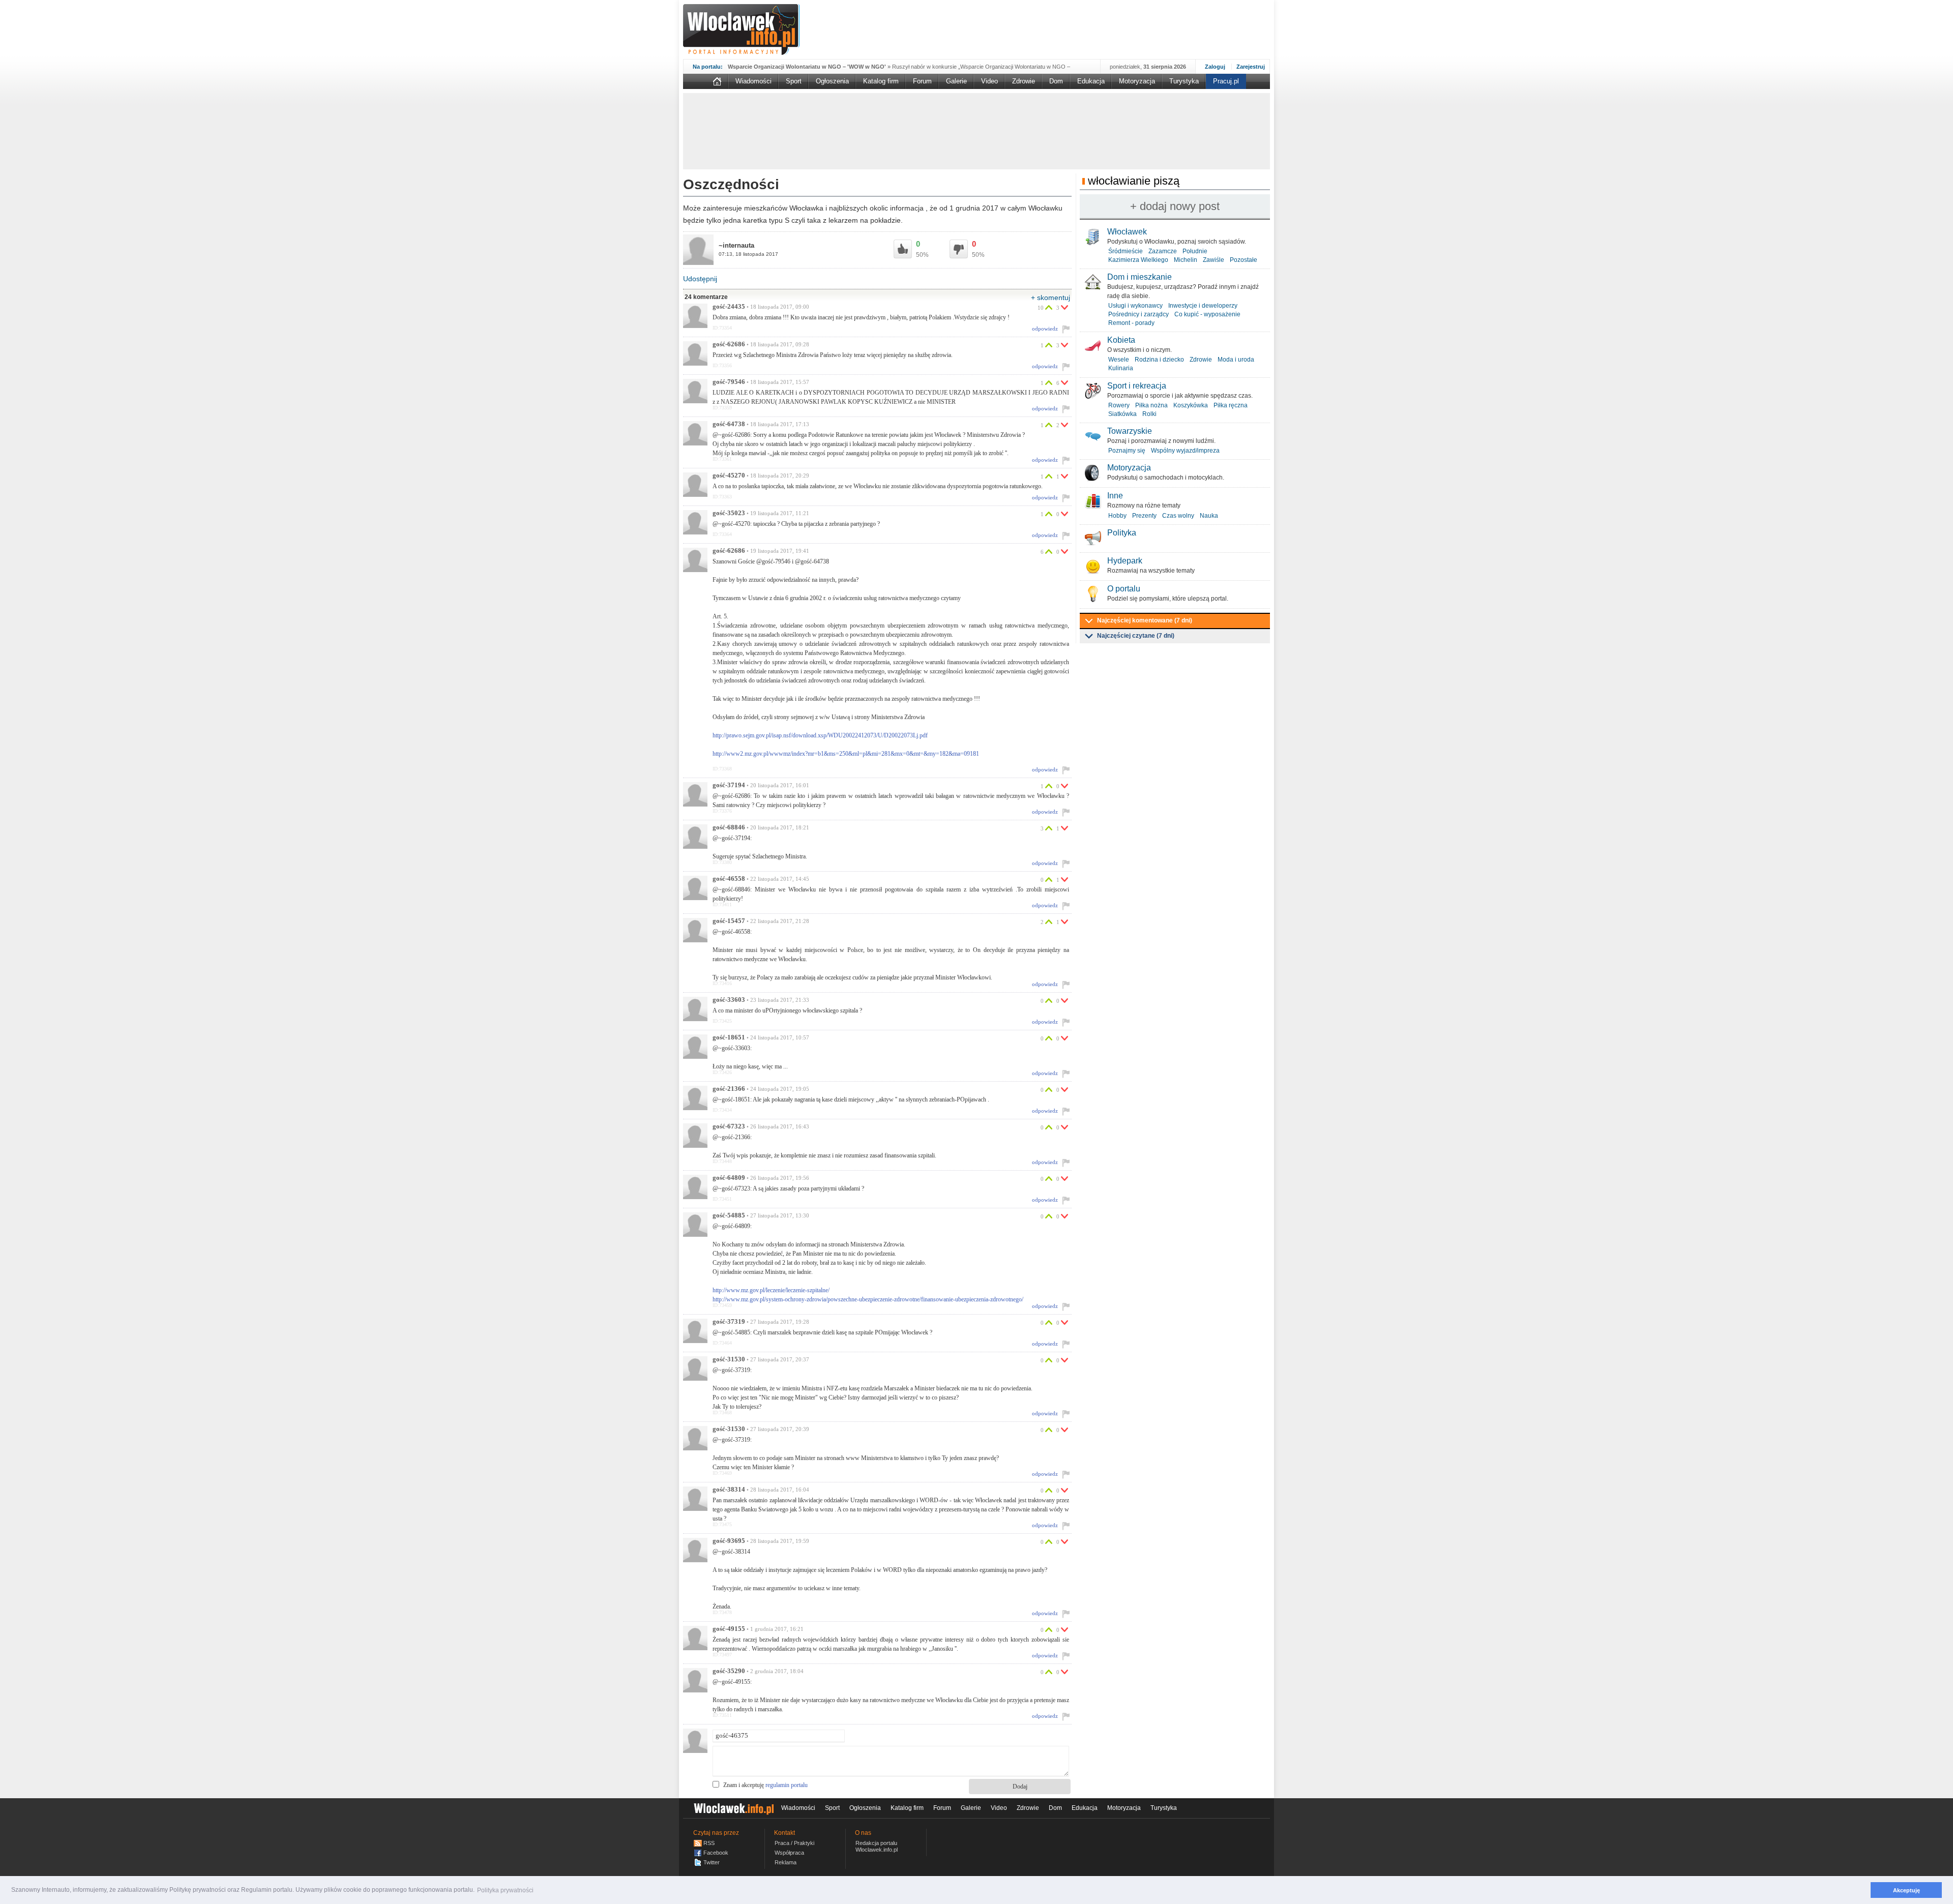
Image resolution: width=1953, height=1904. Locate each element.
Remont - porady (1131, 323)
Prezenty (1144, 516)
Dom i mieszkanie (1140, 277)
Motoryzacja (1137, 81)
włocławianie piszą (1134, 181)
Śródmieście (1126, 251)
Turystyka (1184, 81)
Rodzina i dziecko (1159, 360)
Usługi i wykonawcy (1135, 306)
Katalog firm (881, 81)
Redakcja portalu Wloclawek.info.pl (877, 1846)
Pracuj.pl (1226, 81)
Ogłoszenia (832, 81)
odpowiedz (1045, 329)
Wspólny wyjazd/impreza (1185, 451)
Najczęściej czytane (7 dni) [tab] (1136, 636)
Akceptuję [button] (1906, 1890)
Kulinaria (1121, 368)
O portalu (1124, 589)
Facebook (716, 1853)
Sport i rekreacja (1137, 386)
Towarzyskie (1130, 431)
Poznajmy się (1127, 451)
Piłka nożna (1151, 405)
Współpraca (789, 1853)
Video (989, 81)
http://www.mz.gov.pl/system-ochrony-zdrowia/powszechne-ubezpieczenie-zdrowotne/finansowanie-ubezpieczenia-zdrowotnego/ (868, 1299)
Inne (1115, 496)
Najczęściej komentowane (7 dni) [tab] (1145, 620)
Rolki (1149, 414)
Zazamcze (1163, 251)
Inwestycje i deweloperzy (1203, 306)
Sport (794, 81)
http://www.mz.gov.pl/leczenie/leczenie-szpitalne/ (771, 1290)
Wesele (1119, 360)
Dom (1056, 81)
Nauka (1209, 516)
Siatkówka (1122, 414)
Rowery (1119, 405)
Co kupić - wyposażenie (1207, 314)
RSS (709, 1843)
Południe (1195, 251)
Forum (922, 81)
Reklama (786, 1862)
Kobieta (1121, 340)
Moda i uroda (1236, 360)
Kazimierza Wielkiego (1138, 260)
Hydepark (1125, 561)
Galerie (956, 81)
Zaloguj (1215, 67)
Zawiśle (1214, 260)
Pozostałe (1244, 260)
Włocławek (1127, 232)
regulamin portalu (787, 1785)
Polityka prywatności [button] (505, 1890)
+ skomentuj (1051, 297)
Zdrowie (1024, 81)
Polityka (1122, 533)
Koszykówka (1191, 405)
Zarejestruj (1251, 67)
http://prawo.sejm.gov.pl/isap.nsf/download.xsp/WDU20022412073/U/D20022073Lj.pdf (820, 735)
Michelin (1186, 260)
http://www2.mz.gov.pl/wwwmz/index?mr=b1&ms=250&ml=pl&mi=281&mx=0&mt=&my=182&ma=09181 (846, 754)
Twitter (712, 1862)
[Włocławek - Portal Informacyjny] (741, 29)
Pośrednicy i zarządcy (1138, 314)
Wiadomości (753, 81)
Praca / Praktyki (794, 1843)
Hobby (1117, 516)
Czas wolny (1178, 516)
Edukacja (1091, 81)
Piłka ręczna (1231, 405)
